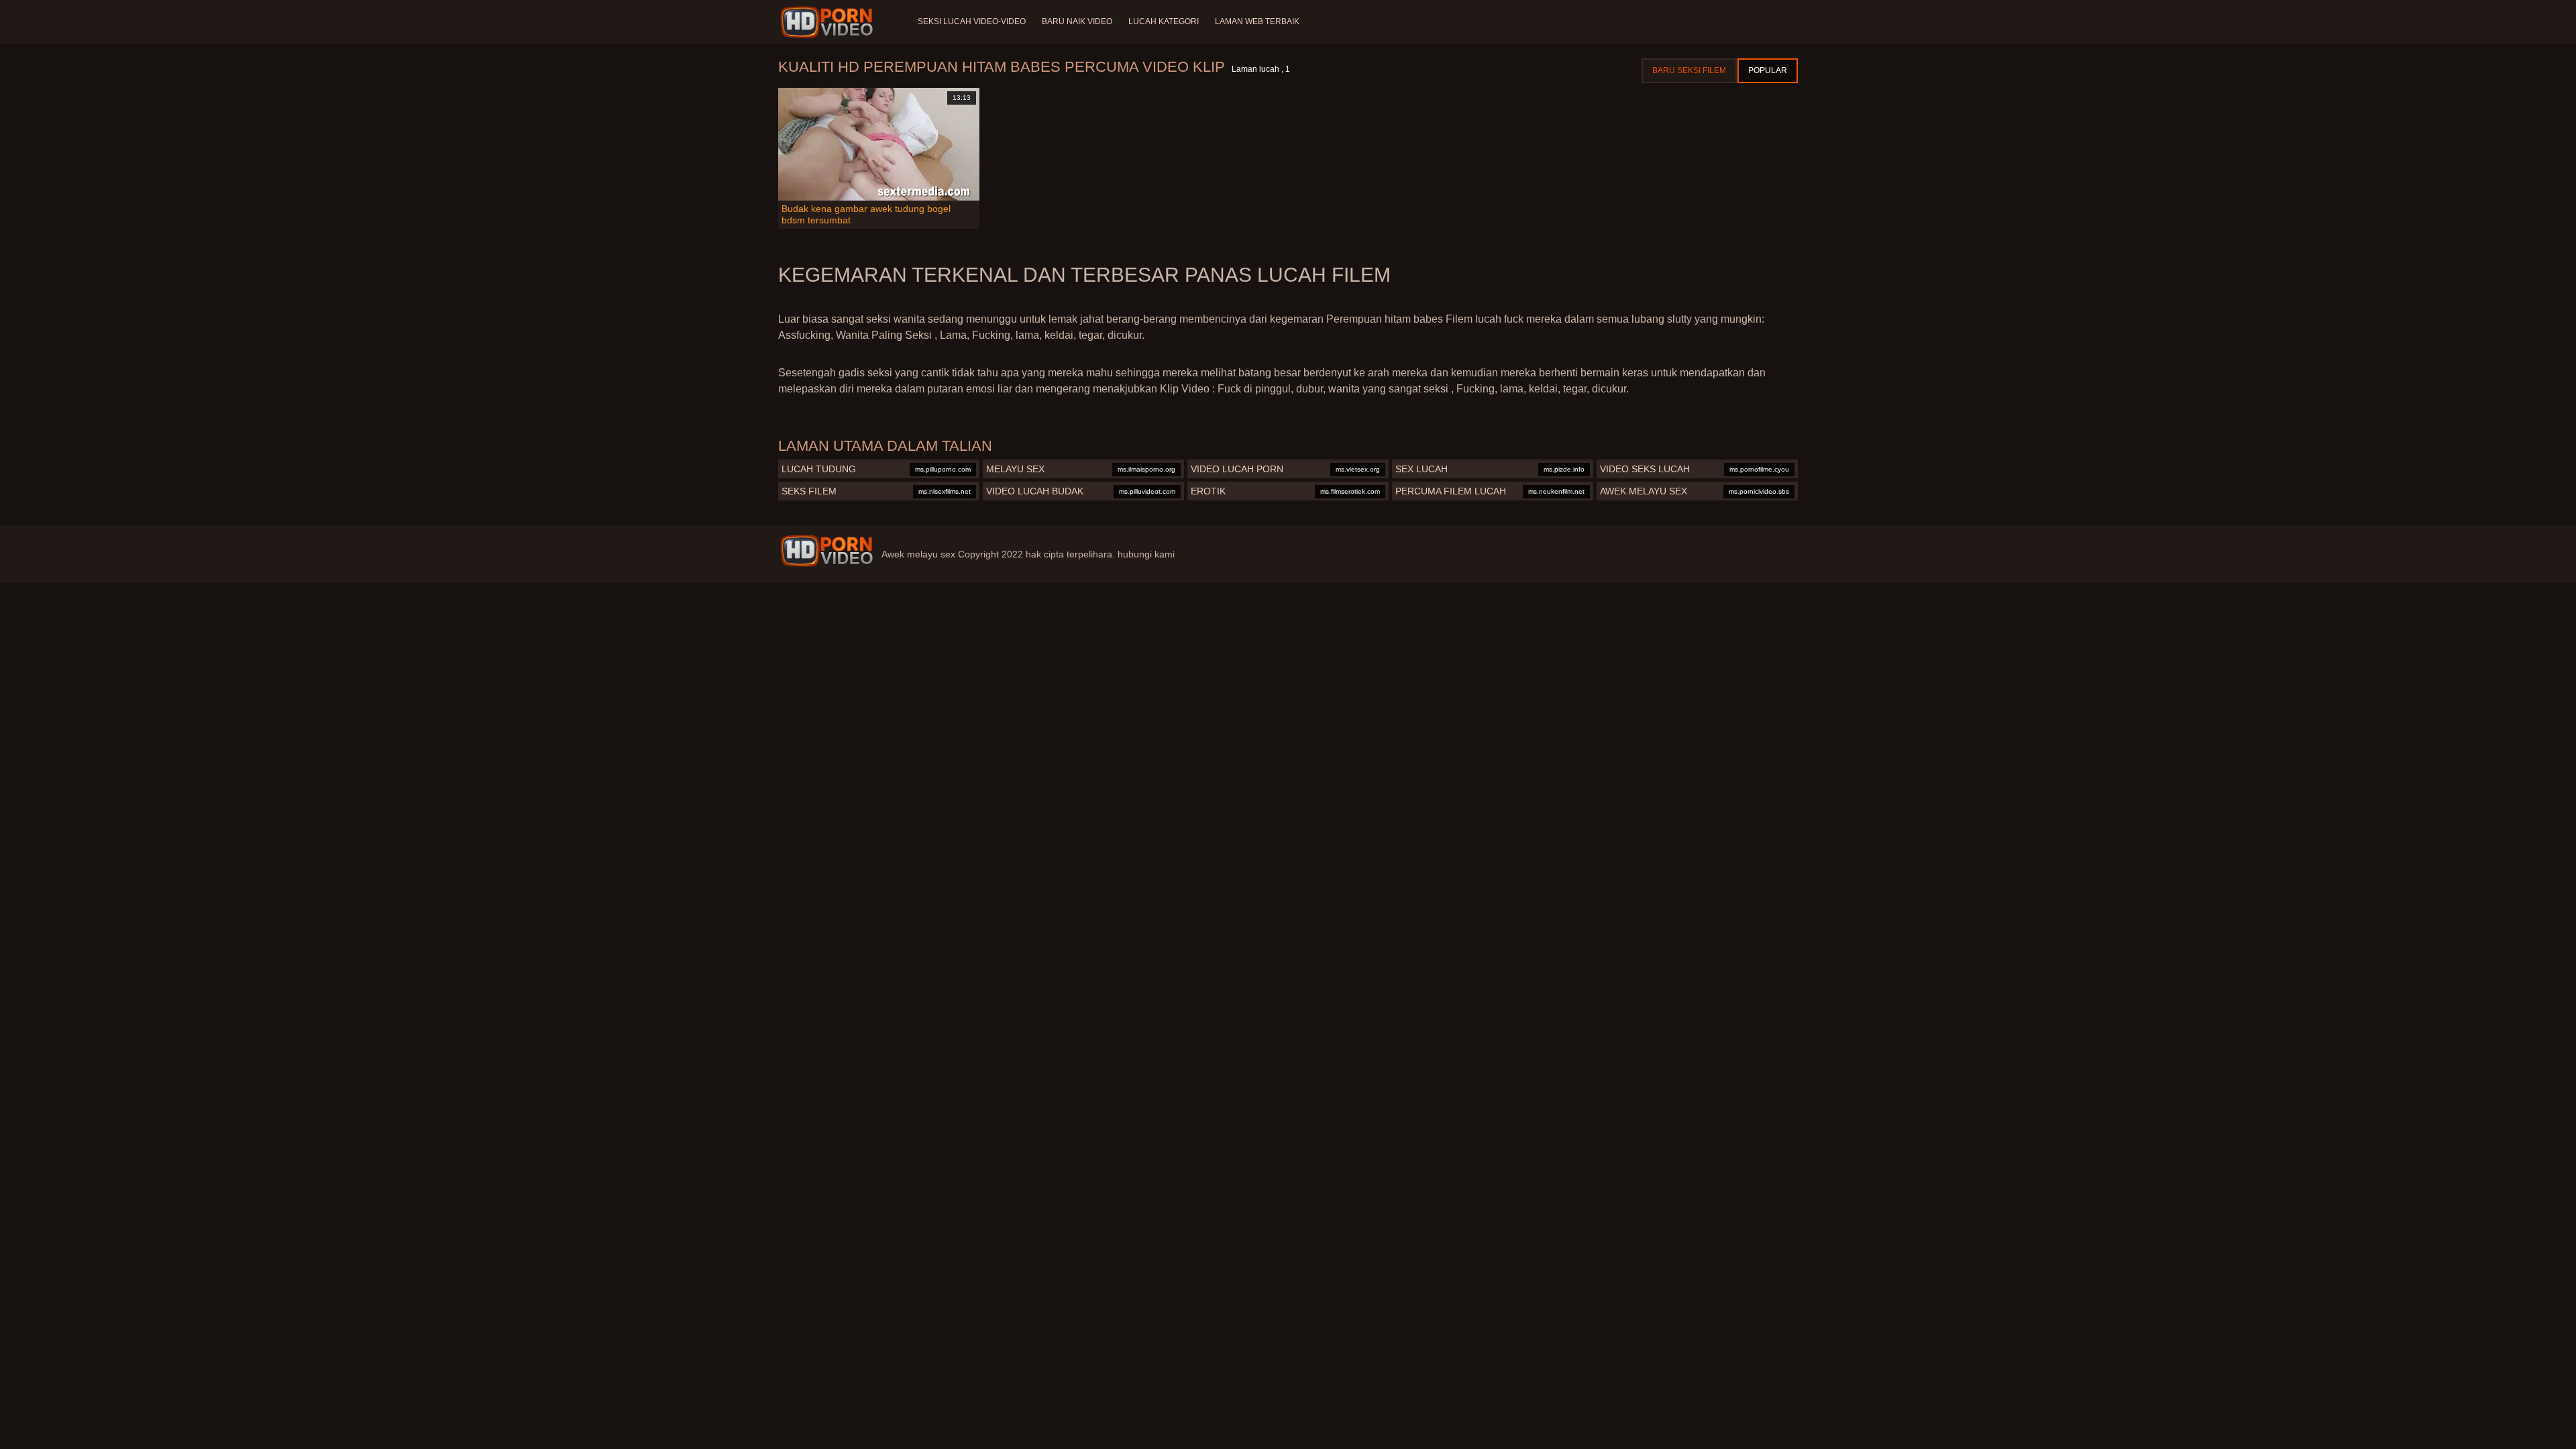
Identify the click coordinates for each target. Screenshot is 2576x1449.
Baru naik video (1077, 21)
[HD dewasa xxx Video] (826, 551)
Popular (1768, 70)
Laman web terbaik (1257, 21)
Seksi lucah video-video (972, 21)
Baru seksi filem (1689, 70)
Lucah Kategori (1164, 21)
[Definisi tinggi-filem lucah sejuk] (829, 22)
